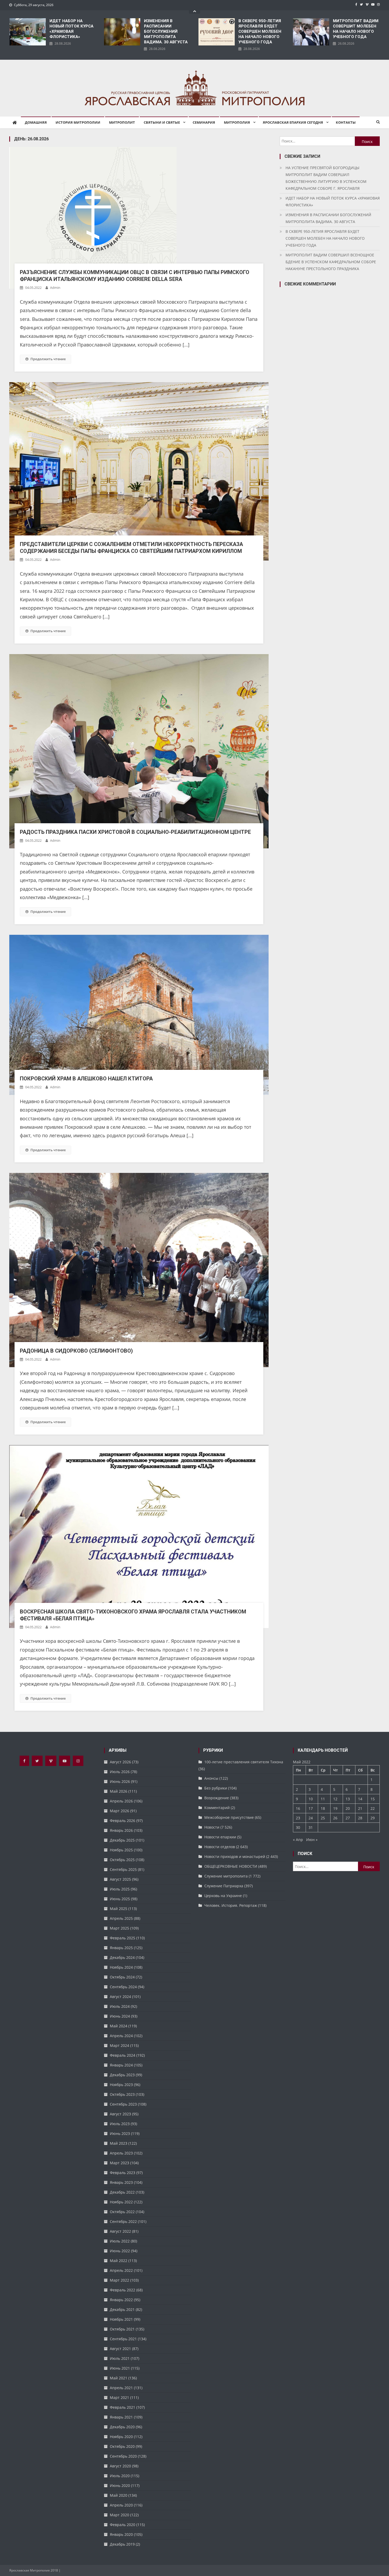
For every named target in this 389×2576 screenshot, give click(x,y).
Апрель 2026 (121, 1801)
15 (373, 1799)
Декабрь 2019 (122, 2544)
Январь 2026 (121, 1830)
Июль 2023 (120, 2124)
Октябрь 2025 (122, 1860)
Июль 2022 (120, 2241)
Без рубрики (216, 1788)
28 (360, 1818)
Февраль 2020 (123, 2525)
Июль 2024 (120, 2006)
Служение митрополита (226, 1876)
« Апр (298, 1840)
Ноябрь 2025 (121, 1850)
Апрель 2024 (121, 2036)
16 (298, 1808)
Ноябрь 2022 (121, 2202)
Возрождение (217, 1798)
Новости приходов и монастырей (235, 1856)
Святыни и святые (162, 122)
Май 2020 (119, 2495)
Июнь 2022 (120, 2251)
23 (298, 1818)
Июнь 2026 (120, 1781)
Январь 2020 (121, 2534)
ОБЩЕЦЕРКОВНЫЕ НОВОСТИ (231, 1866)
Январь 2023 (121, 2182)
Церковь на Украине (223, 1896)
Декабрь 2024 (122, 1957)
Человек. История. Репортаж (231, 1905)
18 (323, 1808)
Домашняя (36, 122)
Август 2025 (120, 1879)
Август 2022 (120, 2231)
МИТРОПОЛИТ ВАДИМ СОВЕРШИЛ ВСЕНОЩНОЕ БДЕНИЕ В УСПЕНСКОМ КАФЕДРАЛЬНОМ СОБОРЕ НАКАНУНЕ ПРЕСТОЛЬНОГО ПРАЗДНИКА (331, 262)
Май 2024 (119, 2026)
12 (335, 1799)
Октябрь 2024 (122, 1977)
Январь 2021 (121, 2417)
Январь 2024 (121, 2065)
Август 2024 (120, 1997)
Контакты (346, 122)
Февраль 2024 (123, 2055)
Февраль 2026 (123, 1821)
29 (373, 1818)
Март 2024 (119, 2045)
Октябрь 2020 (122, 2446)
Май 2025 (119, 1909)
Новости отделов (220, 1847)
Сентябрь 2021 (123, 2339)
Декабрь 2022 (122, 2192)
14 (360, 1799)
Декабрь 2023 (122, 2075)
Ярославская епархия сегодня (293, 122)
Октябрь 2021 (122, 2329)
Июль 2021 (120, 2358)
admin (55, 288)
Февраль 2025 (123, 1938)
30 (298, 1827)
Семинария (204, 122)
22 (373, 1808)
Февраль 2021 (123, 2407)
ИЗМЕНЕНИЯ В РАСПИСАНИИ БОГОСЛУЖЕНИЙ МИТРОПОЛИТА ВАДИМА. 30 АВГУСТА (166, 31)
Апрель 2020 (121, 2505)
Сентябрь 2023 (123, 2104)
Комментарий (217, 1808)
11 (323, 1799)
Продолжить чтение (48, 359)
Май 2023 (119, 2143)
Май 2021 (119, 2378)
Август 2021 (120, 2349)
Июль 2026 (120, 1772)
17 (311, 1808)
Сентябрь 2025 (123, 1869)
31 (311, 1827)
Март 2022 (119, 2280)
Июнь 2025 (120, 1899)
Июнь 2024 (120, 2016)
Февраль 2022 (123, 2290)
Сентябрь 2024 (123, 1987)
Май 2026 (119, 1791)
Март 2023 (119, 2163)
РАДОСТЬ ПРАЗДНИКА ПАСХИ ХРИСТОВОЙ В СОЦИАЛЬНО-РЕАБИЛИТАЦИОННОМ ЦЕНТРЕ (135, 832)
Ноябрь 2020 (121, 2437)
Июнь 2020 (120, 2485)
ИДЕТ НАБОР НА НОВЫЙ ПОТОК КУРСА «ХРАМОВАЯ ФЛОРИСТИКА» (71, 29)
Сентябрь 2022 (123, 2221)
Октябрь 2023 (122, 2094)
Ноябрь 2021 (121, 2319)
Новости (212, 1827)
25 (323, 1818)
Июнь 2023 (120, 2133)
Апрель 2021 (121, 2388)
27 (348, 1818)
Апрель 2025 (121, 1918)
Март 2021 (119, 2397)
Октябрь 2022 (122, 2212)
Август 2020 (120, 2466)
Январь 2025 (121, 1948)
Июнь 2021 (120, 2368)
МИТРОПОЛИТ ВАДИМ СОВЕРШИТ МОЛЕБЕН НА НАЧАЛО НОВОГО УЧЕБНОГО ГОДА (356, 29)
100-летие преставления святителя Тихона (244, 1762)
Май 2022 (119, 2261)
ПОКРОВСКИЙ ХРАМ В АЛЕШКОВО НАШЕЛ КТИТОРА (86, 1079)
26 (335, 1818)
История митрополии (78, 122)
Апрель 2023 (121, 2153)
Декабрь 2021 (122, 2309)
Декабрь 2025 (122, 1840)
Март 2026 (119, 1811)
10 (311, 1799)
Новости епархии (220, 1837)
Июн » (312, 1840)
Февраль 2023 (123, 2173)
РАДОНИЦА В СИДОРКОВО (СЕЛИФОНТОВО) (76, 1351)
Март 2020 (119, 2515)
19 (335, 1808)
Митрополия (237, 122)
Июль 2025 (120, 1889)
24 (311, 1818)
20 (348, 1808)
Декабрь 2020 (122, 2427)
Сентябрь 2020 (123, 2456)
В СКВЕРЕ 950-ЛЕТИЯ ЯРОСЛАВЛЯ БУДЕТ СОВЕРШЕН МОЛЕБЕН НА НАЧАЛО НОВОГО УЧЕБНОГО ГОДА (260, 31)
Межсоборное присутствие (229, 1817)
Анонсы (211, 1778)
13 (348, 1799)
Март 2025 (119, 1928)
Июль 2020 (120, 2476)
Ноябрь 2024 (121, 1967)
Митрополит (122, 122)
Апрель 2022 (121, 2270)
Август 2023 (120, 2114)
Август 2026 (120, 1762)
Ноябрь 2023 (121, 2085)
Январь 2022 (121, 2300)
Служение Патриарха (224, 1886)
